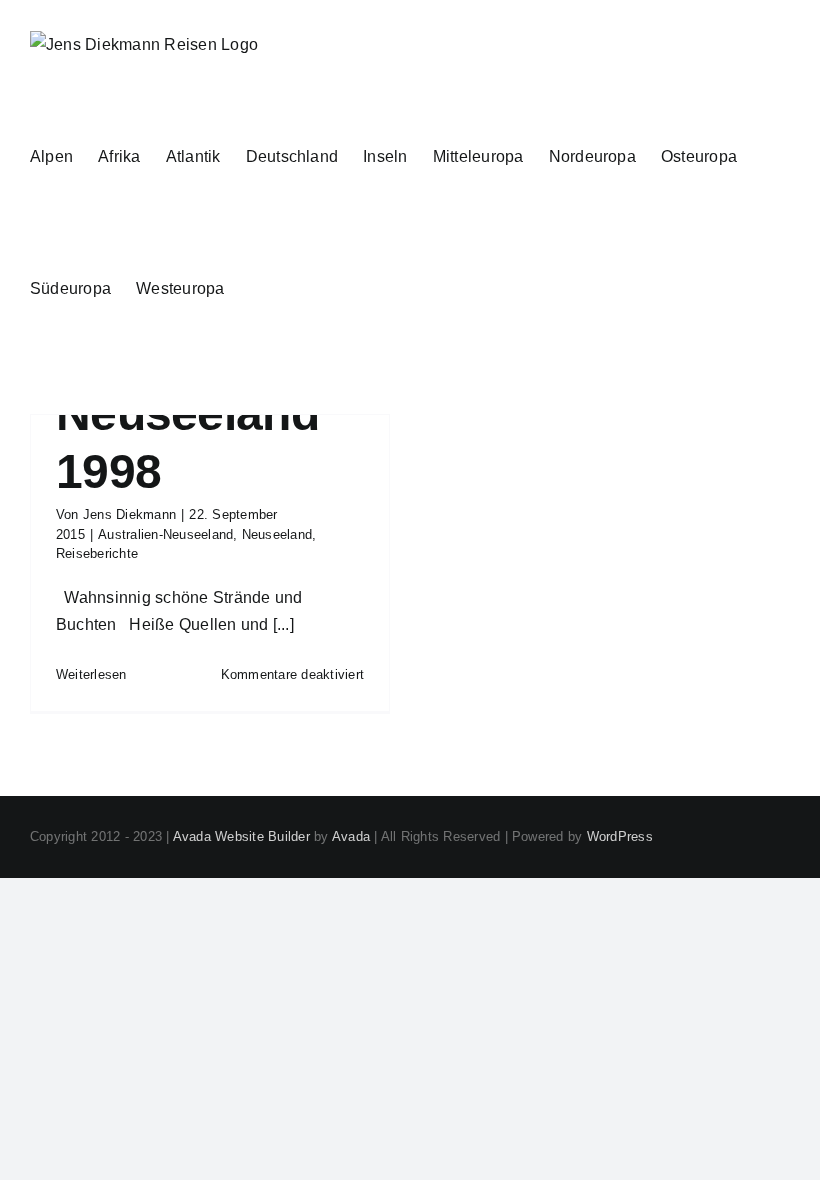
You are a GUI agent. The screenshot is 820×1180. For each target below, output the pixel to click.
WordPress (620, 836)
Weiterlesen (91, 674)
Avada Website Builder (241, 836)
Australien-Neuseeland (165, 534)
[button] (256, 288)
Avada (351, 836)
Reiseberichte (97, 553)
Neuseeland (277, 534)
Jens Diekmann (129, 514)
